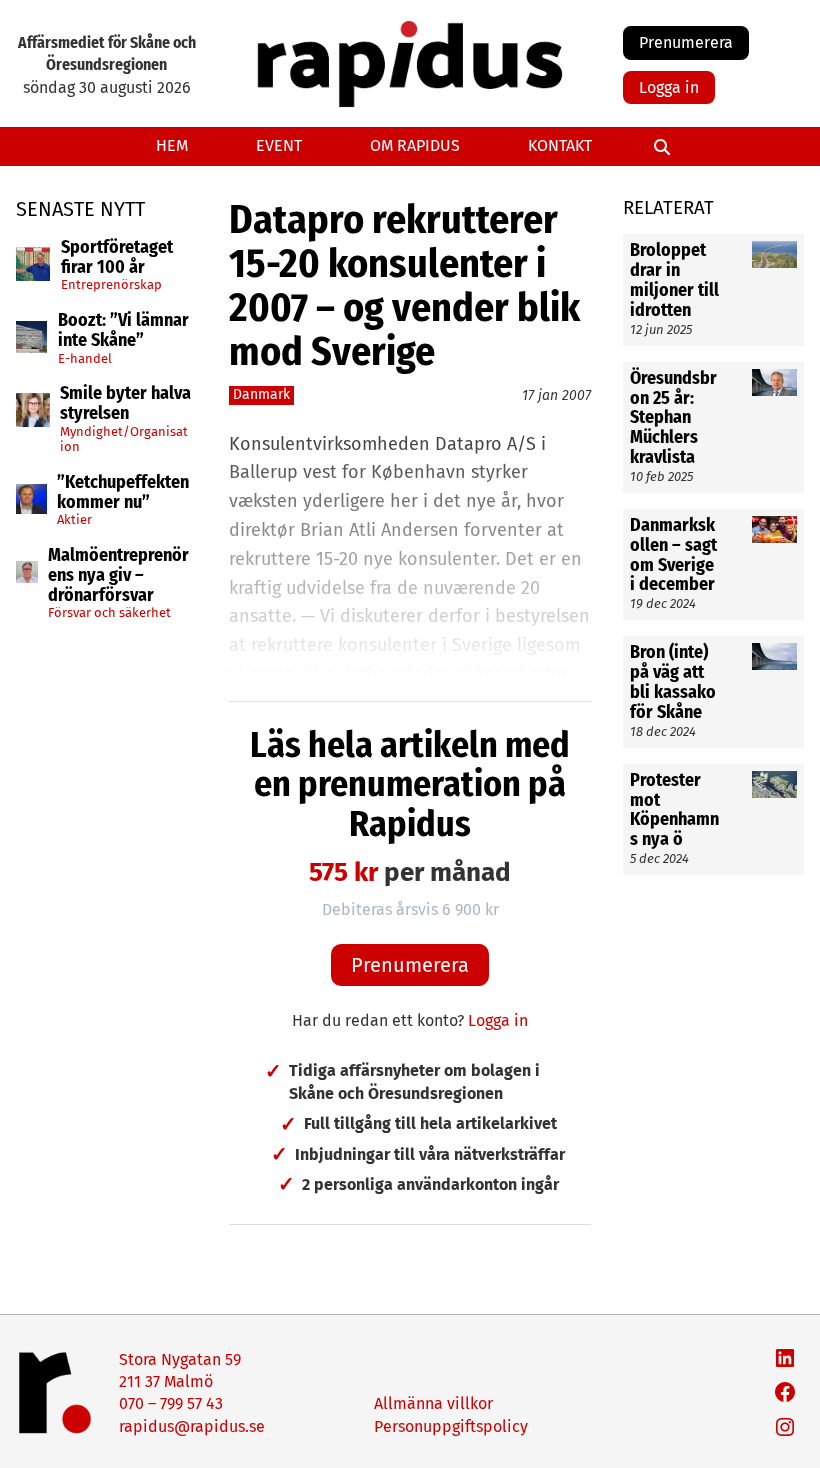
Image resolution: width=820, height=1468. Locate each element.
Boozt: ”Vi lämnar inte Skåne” (123, 331)
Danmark (261, 394)
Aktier (74, 519)
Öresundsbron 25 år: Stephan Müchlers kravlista (673, 418)
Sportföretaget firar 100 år (117, 258)
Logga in (669, 87)
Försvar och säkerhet (109, 612)
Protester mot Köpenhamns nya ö (674, 810)
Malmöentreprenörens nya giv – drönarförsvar (118, 575)
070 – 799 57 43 (171, 1403)
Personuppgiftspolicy (451, 1426)
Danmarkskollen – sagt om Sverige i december (673, 555)
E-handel (85, 358)
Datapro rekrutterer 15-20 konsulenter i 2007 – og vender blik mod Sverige (404, 286)
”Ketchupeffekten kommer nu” (123, 493)
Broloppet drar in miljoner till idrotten (674, 280)
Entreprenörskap (111, 284)
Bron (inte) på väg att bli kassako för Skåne (673, 682)
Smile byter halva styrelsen (125, 404)
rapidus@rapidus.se (192, 1426)
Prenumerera (686, 42)
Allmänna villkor (433, 1403)
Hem (172, 145)
